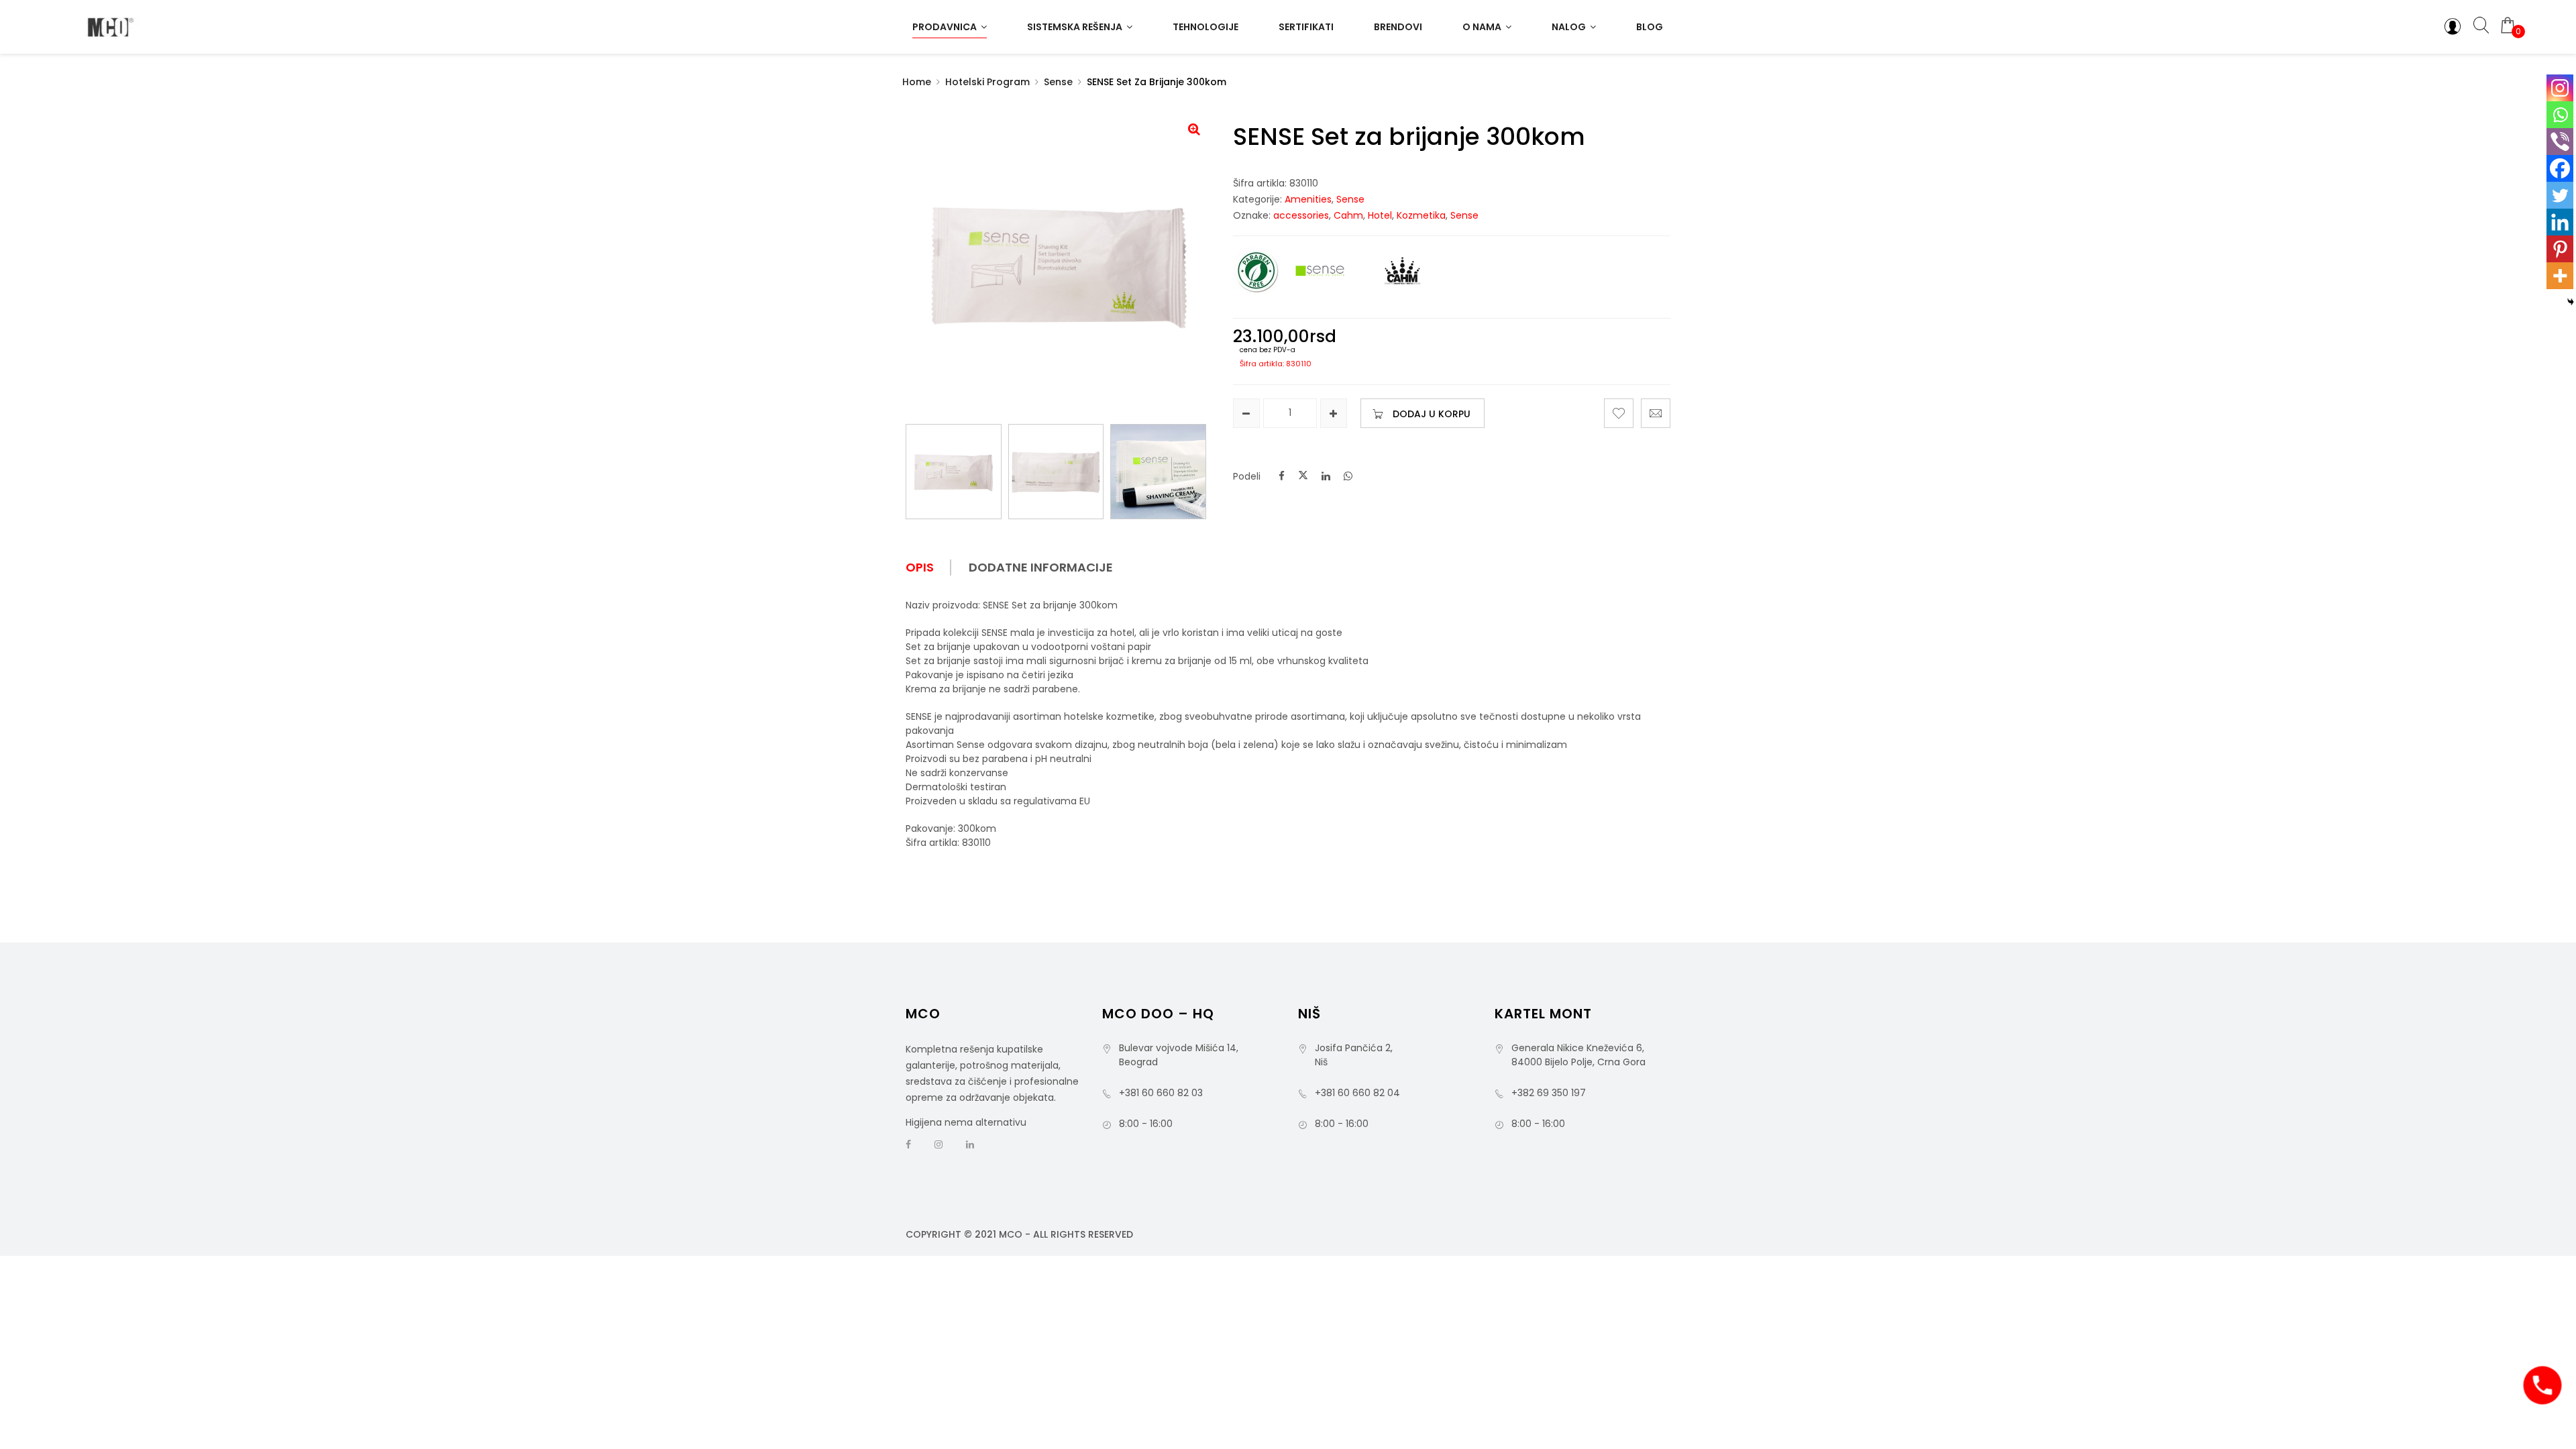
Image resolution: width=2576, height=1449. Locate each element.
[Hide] (2571, 302)
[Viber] (2560, 142)
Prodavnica (945, 27)
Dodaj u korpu (1432, 414)
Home (917, 82)
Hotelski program (987, 82)
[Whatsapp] (2560, 115)
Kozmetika (1421, 215)
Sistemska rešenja (1075, 27)
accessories (1301, 215)
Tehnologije (1205, 27)
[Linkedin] (2560, 222)
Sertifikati (1306, 27)
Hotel (1380, 215)
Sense (1058, 82)
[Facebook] (2560, 168)
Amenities (1308, 199)
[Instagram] (2560, 88)
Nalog (1569, 27)
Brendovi (1398, 27)
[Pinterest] (2560, 249)
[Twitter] (2560, 195)
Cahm (1348, 215)
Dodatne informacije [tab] (1041, 568)
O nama (1482, 27)
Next (1206, 478)
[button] (1194, 129)
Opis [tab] (920, 568)
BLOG (1650, 27)
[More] (2560, 276)
